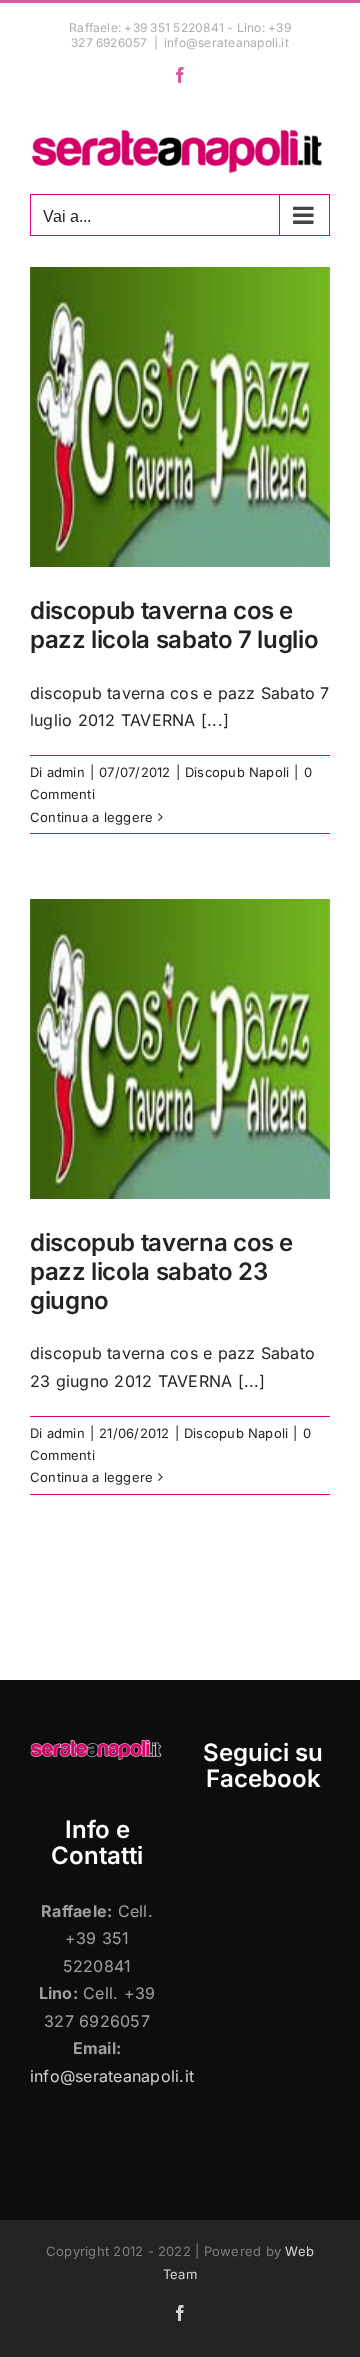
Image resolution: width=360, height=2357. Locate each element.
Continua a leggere (91, 817)
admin (66, 772)
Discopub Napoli (237, 772)
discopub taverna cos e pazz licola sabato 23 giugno (161, 1271)
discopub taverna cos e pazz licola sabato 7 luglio (174, 625)
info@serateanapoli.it (226, 42)
